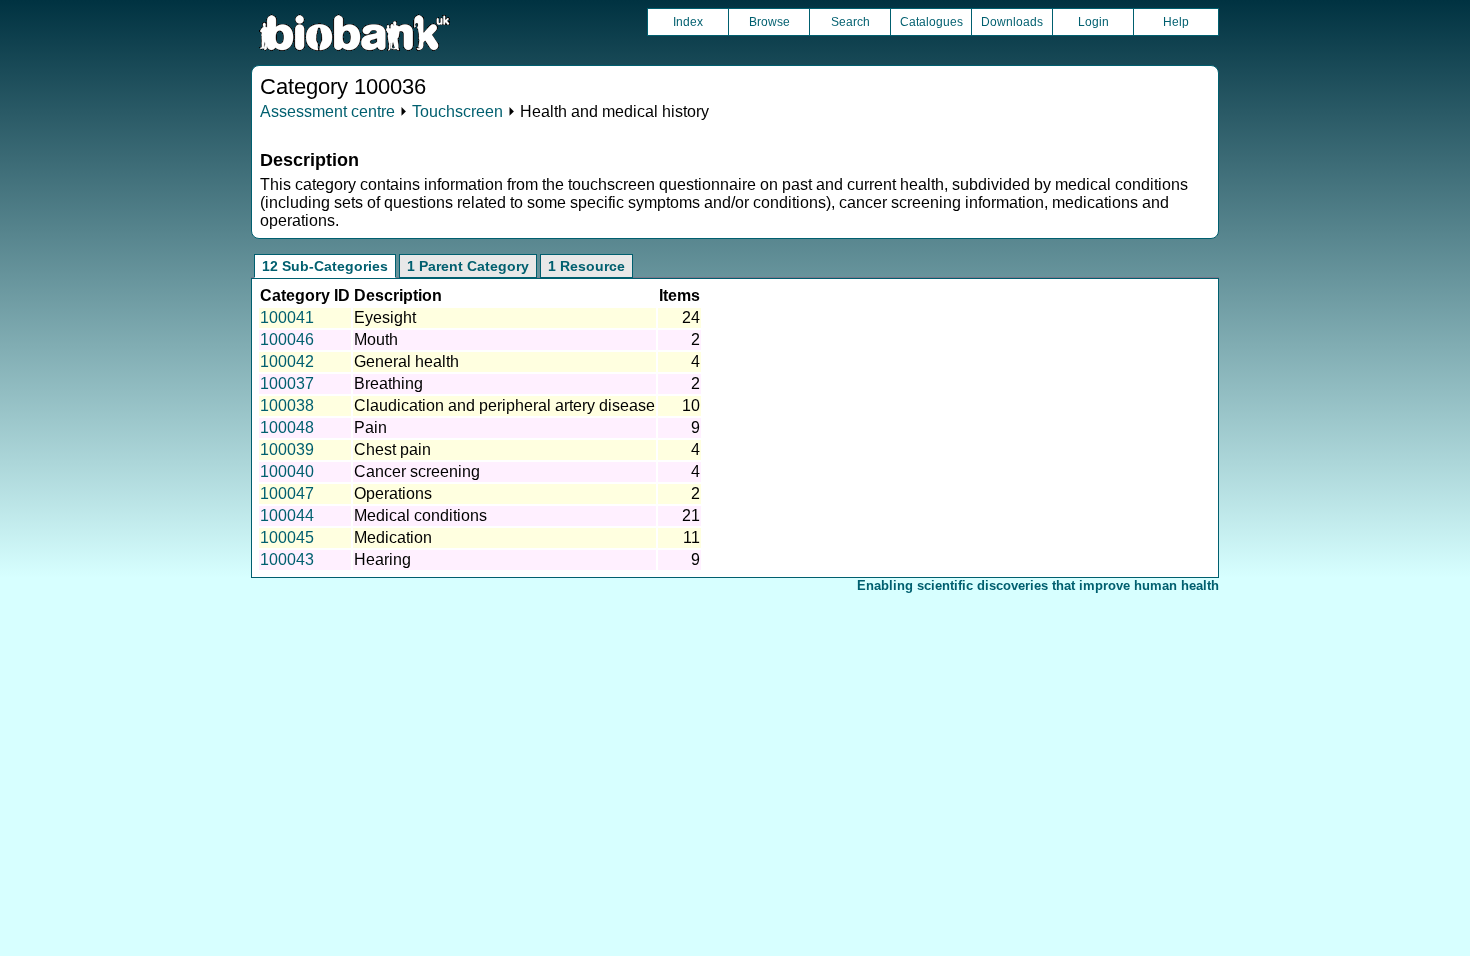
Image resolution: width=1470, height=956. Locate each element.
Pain (370, 427)
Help (1176, 22)
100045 (287, 537)
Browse (769, 22)
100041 (287, 317)
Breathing (388, 383)
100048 (287, 427)
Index (688, 22)
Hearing (382, 559)
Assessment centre (327, 111)
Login (1093, 22)
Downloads (1012, 22)
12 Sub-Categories (325, 266)
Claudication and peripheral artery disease (504, 405)
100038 (287, 405)
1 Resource (586, 266)
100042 (287, 361)
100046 (287, 339)
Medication (393, 537)
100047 (287, 493)
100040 (287, 471)
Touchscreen (457, 111)
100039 (287, 449)
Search (850, 22)
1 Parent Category (468, 266)
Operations (393, 493)
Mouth (376, 339)
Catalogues (931, 22)
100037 (287, 383)
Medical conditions (420, 515)
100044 (287, 515)
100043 (287, 559)
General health (406, 361)
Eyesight (385, 317)
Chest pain (392, 449)
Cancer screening (417, 471)
